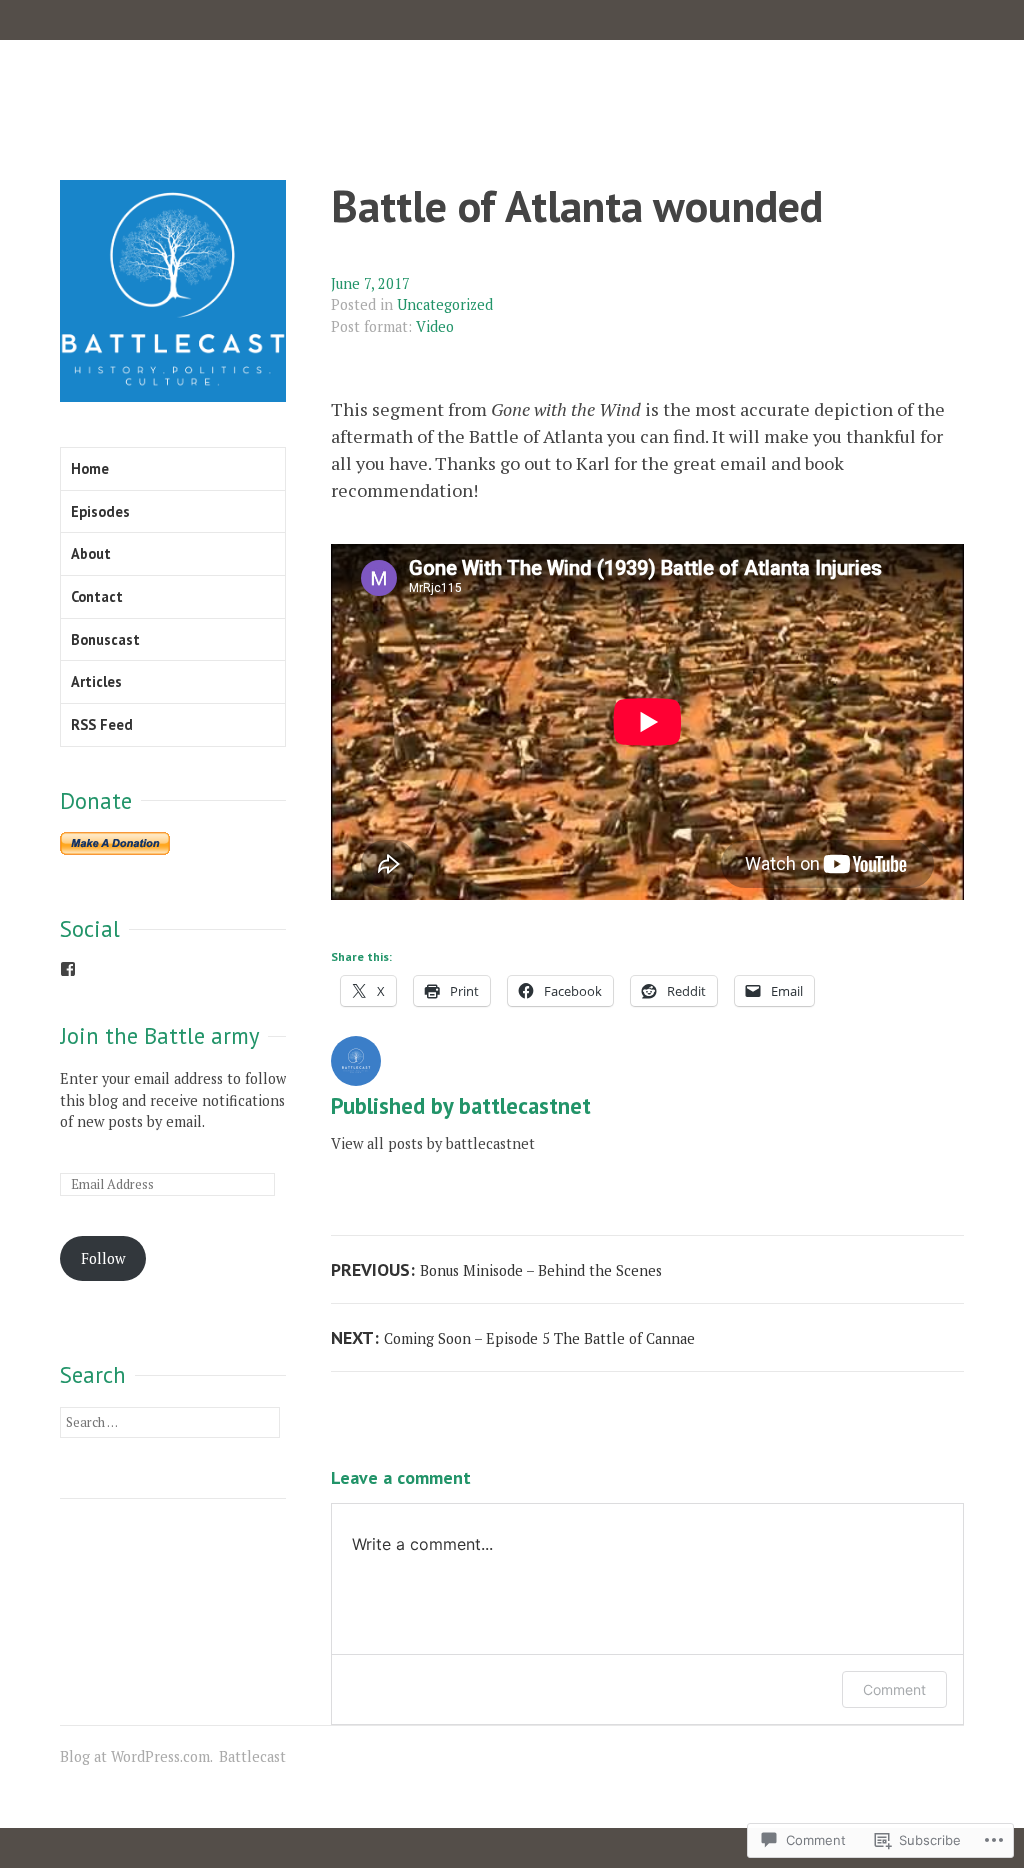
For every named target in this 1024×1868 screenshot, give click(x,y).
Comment (894, 1689)
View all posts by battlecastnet (433, 1143)
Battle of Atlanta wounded (577, 205)
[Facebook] (68, 969)
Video (435, 326)
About (91, 553)
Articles (96, 681)
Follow (103, 1258)
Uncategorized (445, 304)
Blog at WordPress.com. (136, 1756)
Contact (97, 596)
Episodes (100, 511)
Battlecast (252, 1756)
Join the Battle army (159, 1035)
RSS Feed (102, 724)
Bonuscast (105, 639)
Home (90, 468)
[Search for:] (170, 1421)
